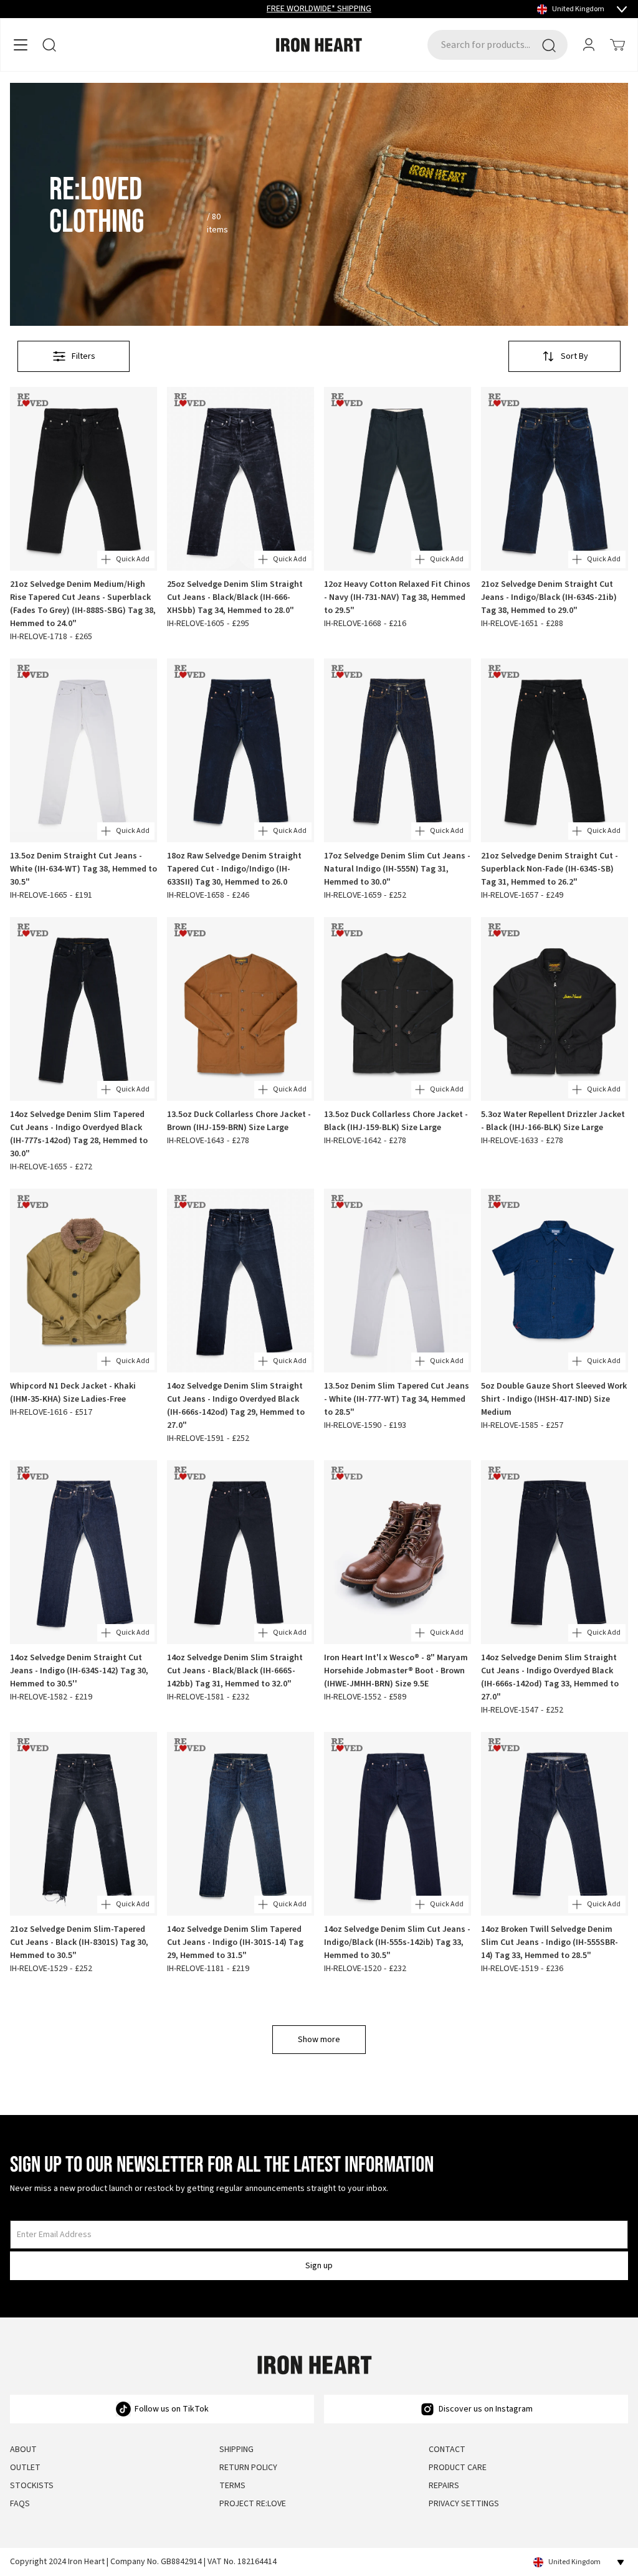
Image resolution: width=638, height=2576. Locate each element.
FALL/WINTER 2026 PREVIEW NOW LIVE (319, 9)
